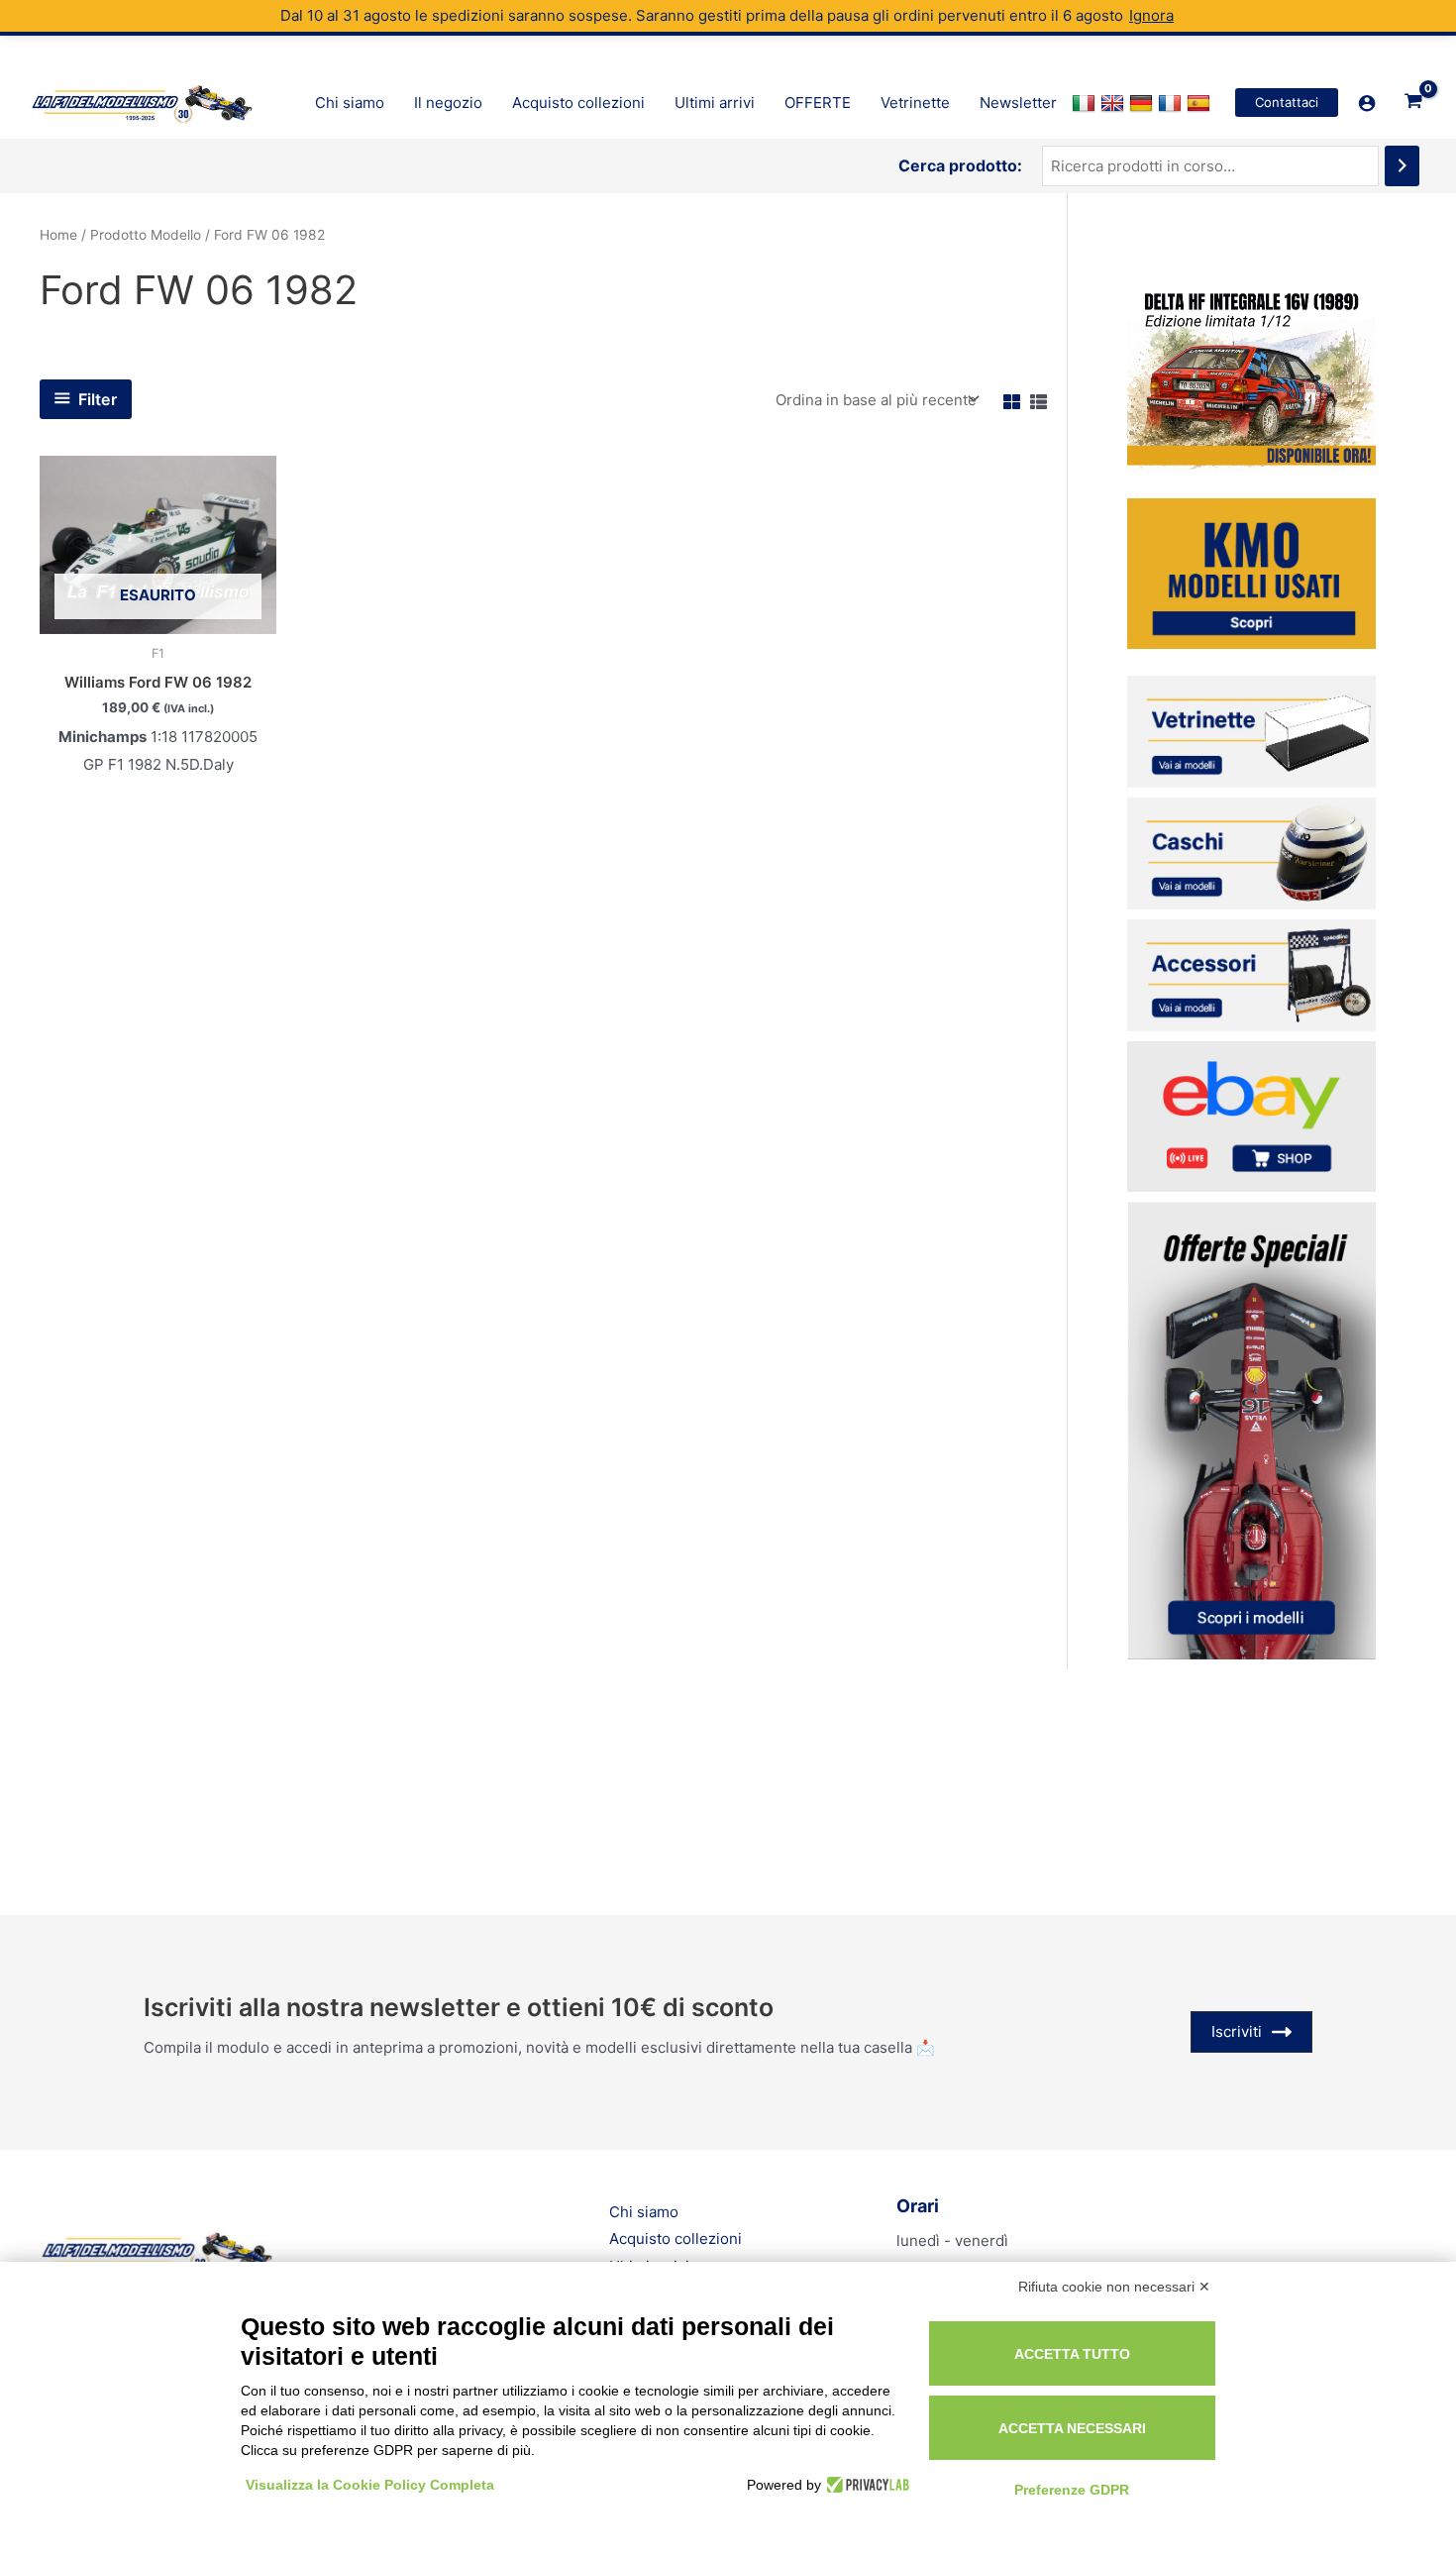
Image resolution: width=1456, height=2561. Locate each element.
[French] (1172, 103)
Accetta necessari (1072, 2428)
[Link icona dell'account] (1367, 103)
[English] (1115, 103)
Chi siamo (644, 2212)
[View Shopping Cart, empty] (1413, 103)
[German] (1144, 103)
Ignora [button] (1151, 15)
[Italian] (1086, 103)
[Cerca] (1402, 166)
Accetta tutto (1072, 2354)
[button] (1287, 103)
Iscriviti (1237, 2031)
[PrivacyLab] (865, 2485)
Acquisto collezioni (676, 2239)
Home (58, 235)
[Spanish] (1201, 103)
